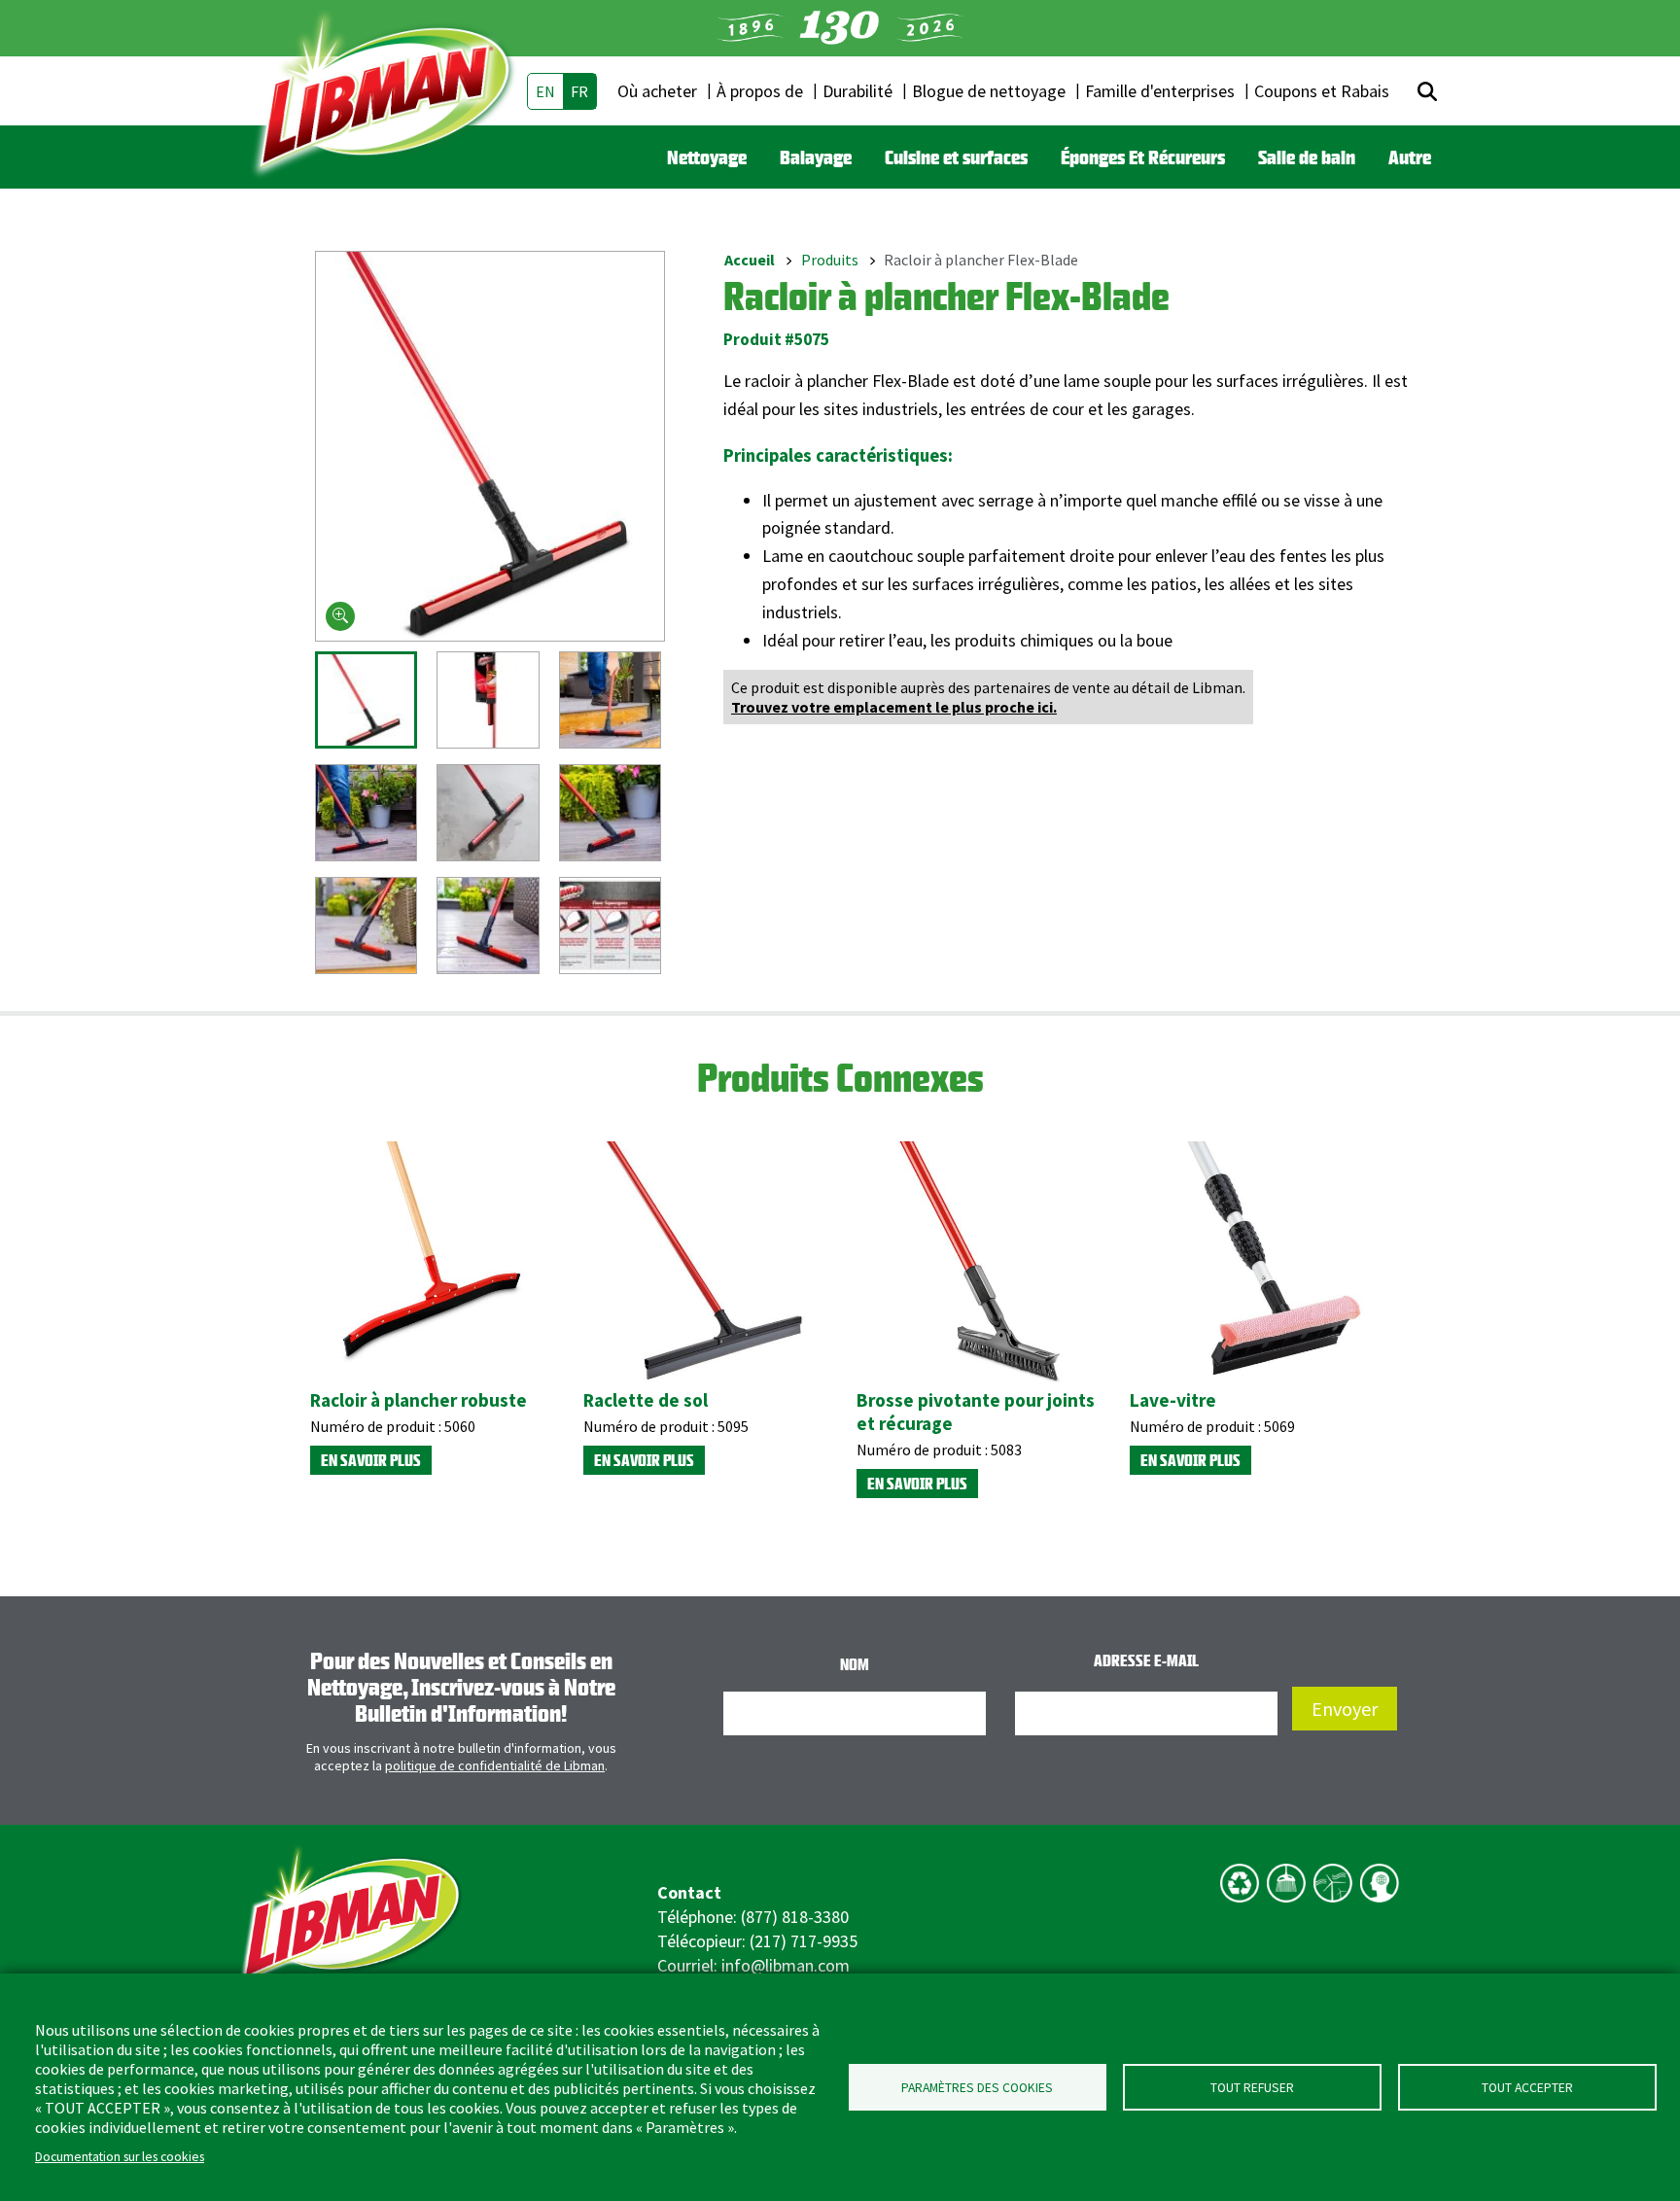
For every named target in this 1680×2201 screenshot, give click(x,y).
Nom (855, 1664)
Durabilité (857, 91)
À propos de (760, 91)
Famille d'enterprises (1160, 91)
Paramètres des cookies (977, 2088)
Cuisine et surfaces (956, 157)
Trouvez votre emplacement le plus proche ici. (894, 707)
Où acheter (657, 91)
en (545, 91)
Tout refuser (1252, 2088)
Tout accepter (1527, 2088)
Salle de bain (1307, 157)
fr (579, 91)
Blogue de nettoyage (989, 91)
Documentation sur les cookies (120, 2157)
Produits (830, 260)
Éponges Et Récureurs (1143, 157)
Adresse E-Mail (1146, 1660)
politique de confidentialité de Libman (495, 1765)
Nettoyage (707, 157)
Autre (1410, 157)
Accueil (750, 260)
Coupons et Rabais (1322, 91)
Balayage (816, 157)
